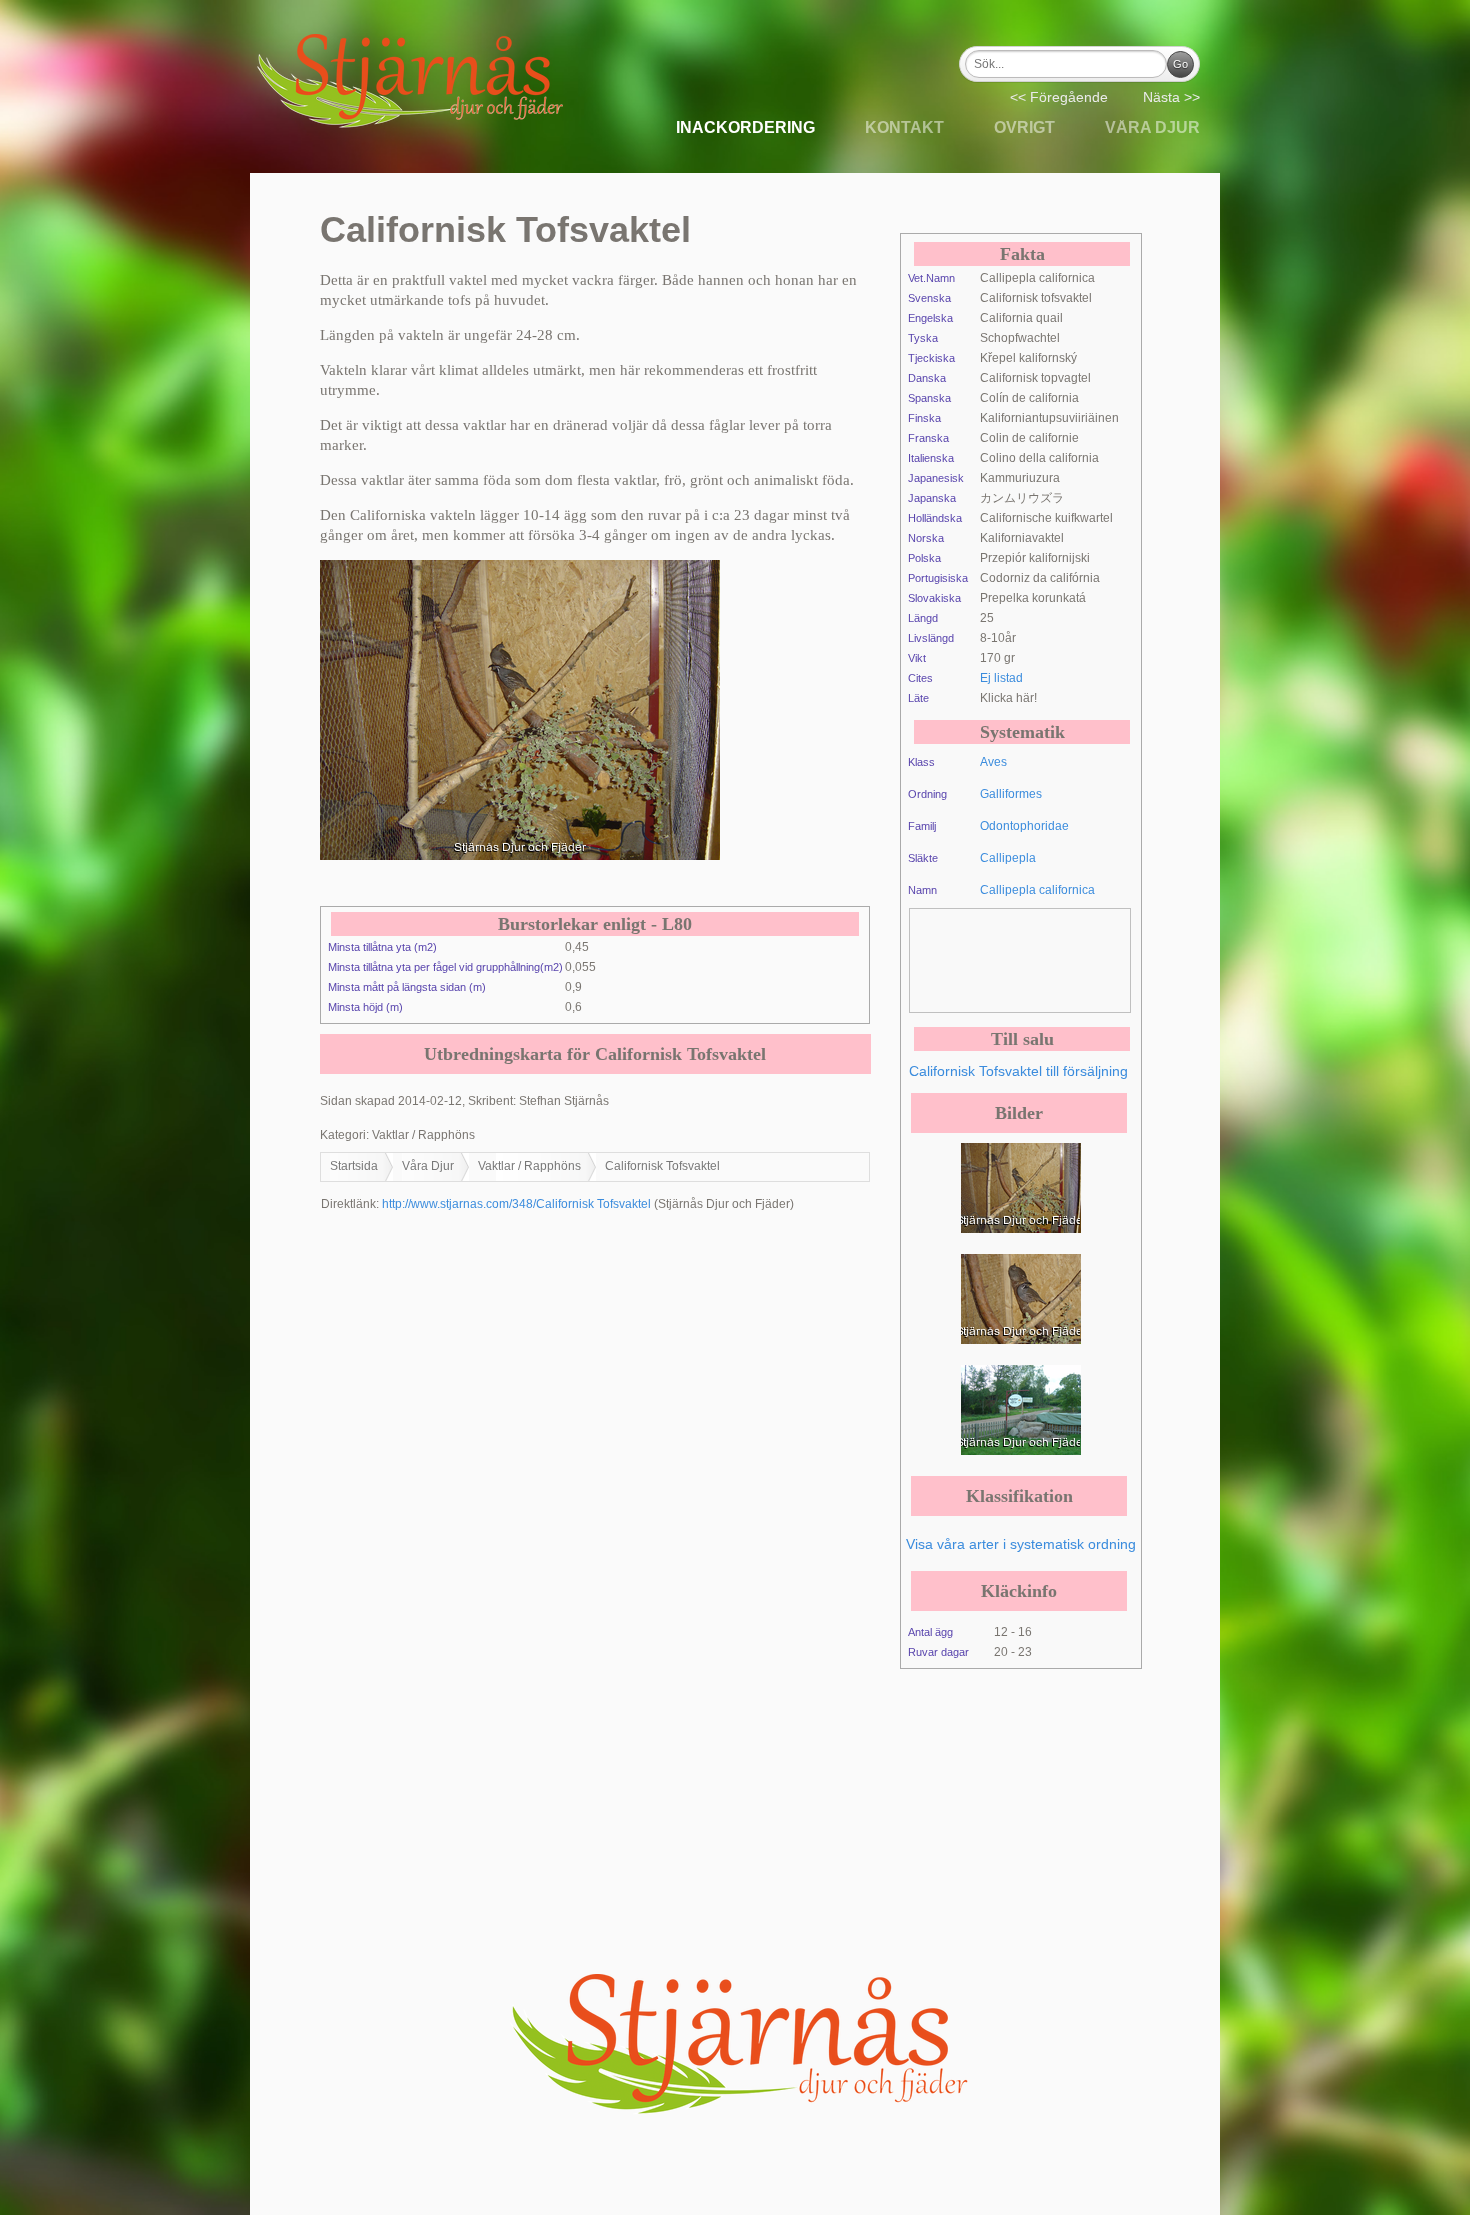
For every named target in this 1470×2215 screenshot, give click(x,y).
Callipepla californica (1037, 890)
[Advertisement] (1070, 959)
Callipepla (1008, 858)
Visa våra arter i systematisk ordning (1021, 1544)
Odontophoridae (1024, 826)
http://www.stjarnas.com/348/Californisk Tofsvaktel (516, 1204)
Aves (993, 762)
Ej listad (1001, 678)
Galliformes (1011, 794)
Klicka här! (1008, 698)
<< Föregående (1059, 97)
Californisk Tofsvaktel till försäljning (1018, 1071)
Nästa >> (1171, 97)
